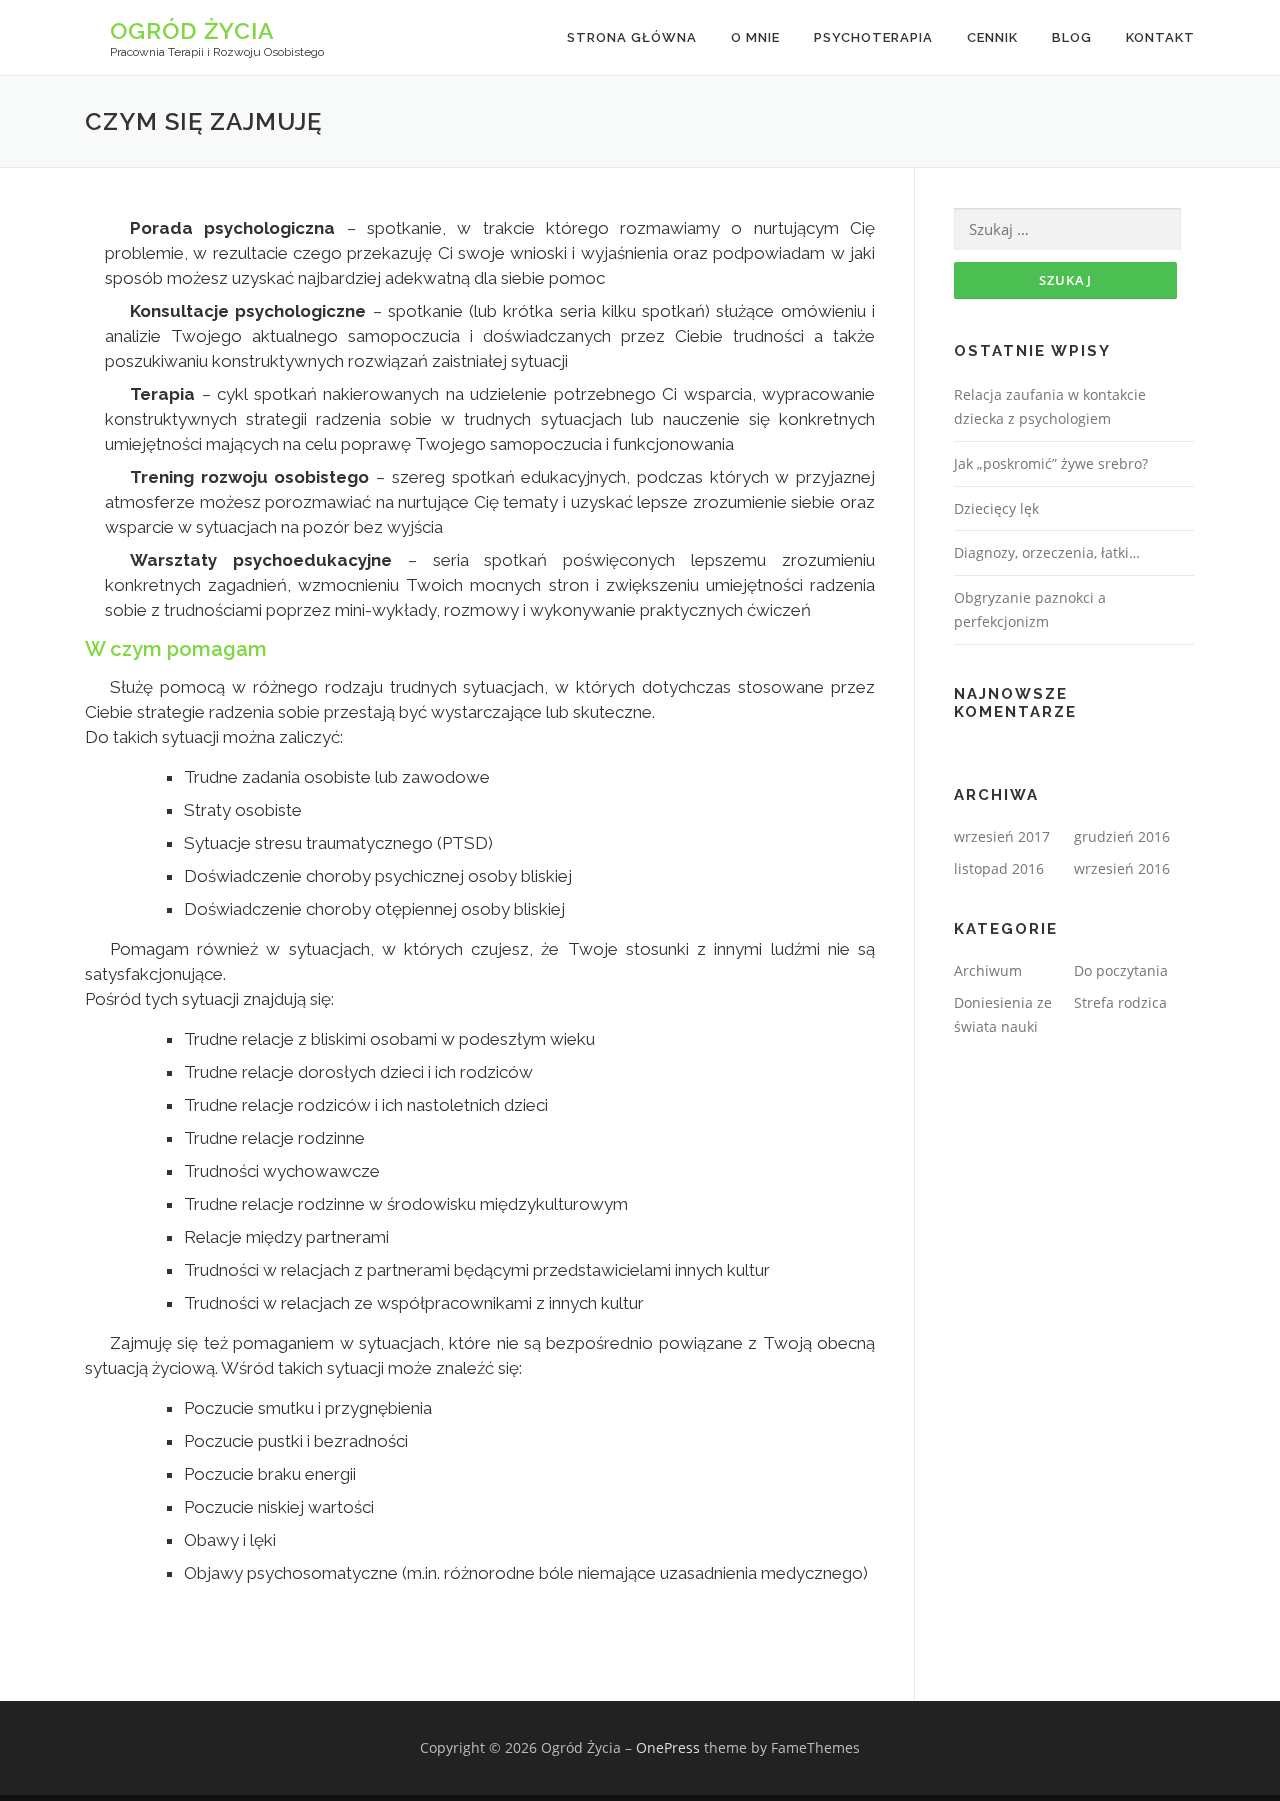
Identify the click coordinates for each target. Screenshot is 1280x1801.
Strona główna (632, 37)
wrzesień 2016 (1122, 868)
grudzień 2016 (1122, 836)
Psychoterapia (873, 37)
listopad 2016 (999, 868)
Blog (1072, 37)
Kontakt (1160, 37)
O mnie (755, 37)
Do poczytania (1121, 970)
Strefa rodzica (1120, 1002)
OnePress (668, 1747)
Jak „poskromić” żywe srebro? (1051, 463)
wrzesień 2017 (1002, 836)
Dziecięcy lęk (996, 508)
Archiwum (988, 970)
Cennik (992, 37)
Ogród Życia (192, 30)
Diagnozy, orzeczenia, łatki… (1047, 552)
